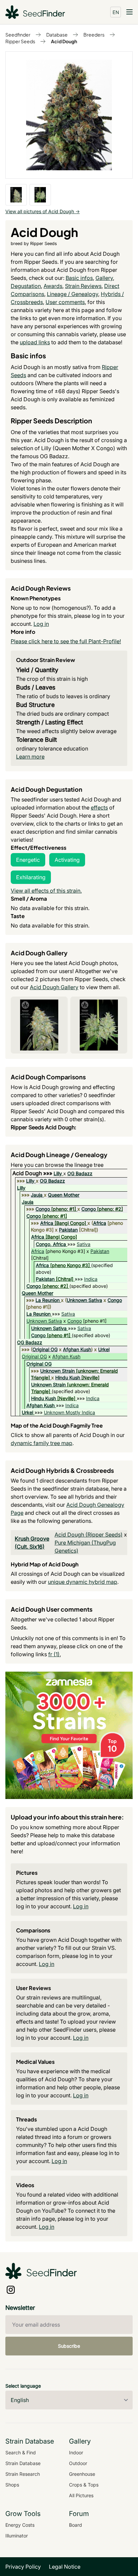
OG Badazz (80, 1173)
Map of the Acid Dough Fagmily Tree (57, 1425)
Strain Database (23, 2463)
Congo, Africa (51, 1244)
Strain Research (23, 2474)
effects (99, 807)
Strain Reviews (83, 286)
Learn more (30, 757)
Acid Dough (64, 41)
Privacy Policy (23, 2567)
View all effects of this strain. (46, 891)
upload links (35, 342)
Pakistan (68, 1230)
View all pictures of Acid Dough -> (43, 211)
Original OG (45, 1349)
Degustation (26, 286)
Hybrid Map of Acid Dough (45, 1564)
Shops (12, 2485)
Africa (47, 1223)
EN (116, 12)
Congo (43, 1209)
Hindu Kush (68, 1377)
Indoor (76, 2452)
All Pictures (81, 2495)
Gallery (104, 278)
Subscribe (69, 2346)
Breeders (94, 35)
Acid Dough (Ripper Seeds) (89, 1535)
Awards (53, 286)
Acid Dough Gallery (54, 987)
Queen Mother (64, 1195)
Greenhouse (82, 2474)
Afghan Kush (77, 1349)
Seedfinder (18, 35)
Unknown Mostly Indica (70, 1412)
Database (57, 35)
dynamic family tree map (42, 1443)
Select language (23, 2386)
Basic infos (79, 278)
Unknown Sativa (84, 1300)
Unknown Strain (57, 1371)
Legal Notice (65, 2567)
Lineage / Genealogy (73, 294)
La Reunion (48, 1300)
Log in (41, 624)
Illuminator (17, 2536)
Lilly (58, 1173)
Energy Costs (20, 2525)
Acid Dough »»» (33, 1173)
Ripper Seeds (20, 41)
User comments (65, 302)
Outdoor (78, 2463)
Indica (91, 1279)
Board (76, 2525)
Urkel (104, 1349)
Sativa (84, 1244)
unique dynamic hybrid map (83, 1582)
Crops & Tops (84, 2485)
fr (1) (54, 1654)
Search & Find (21, 2452)
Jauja (37, 1195)
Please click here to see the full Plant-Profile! (66, 641)
